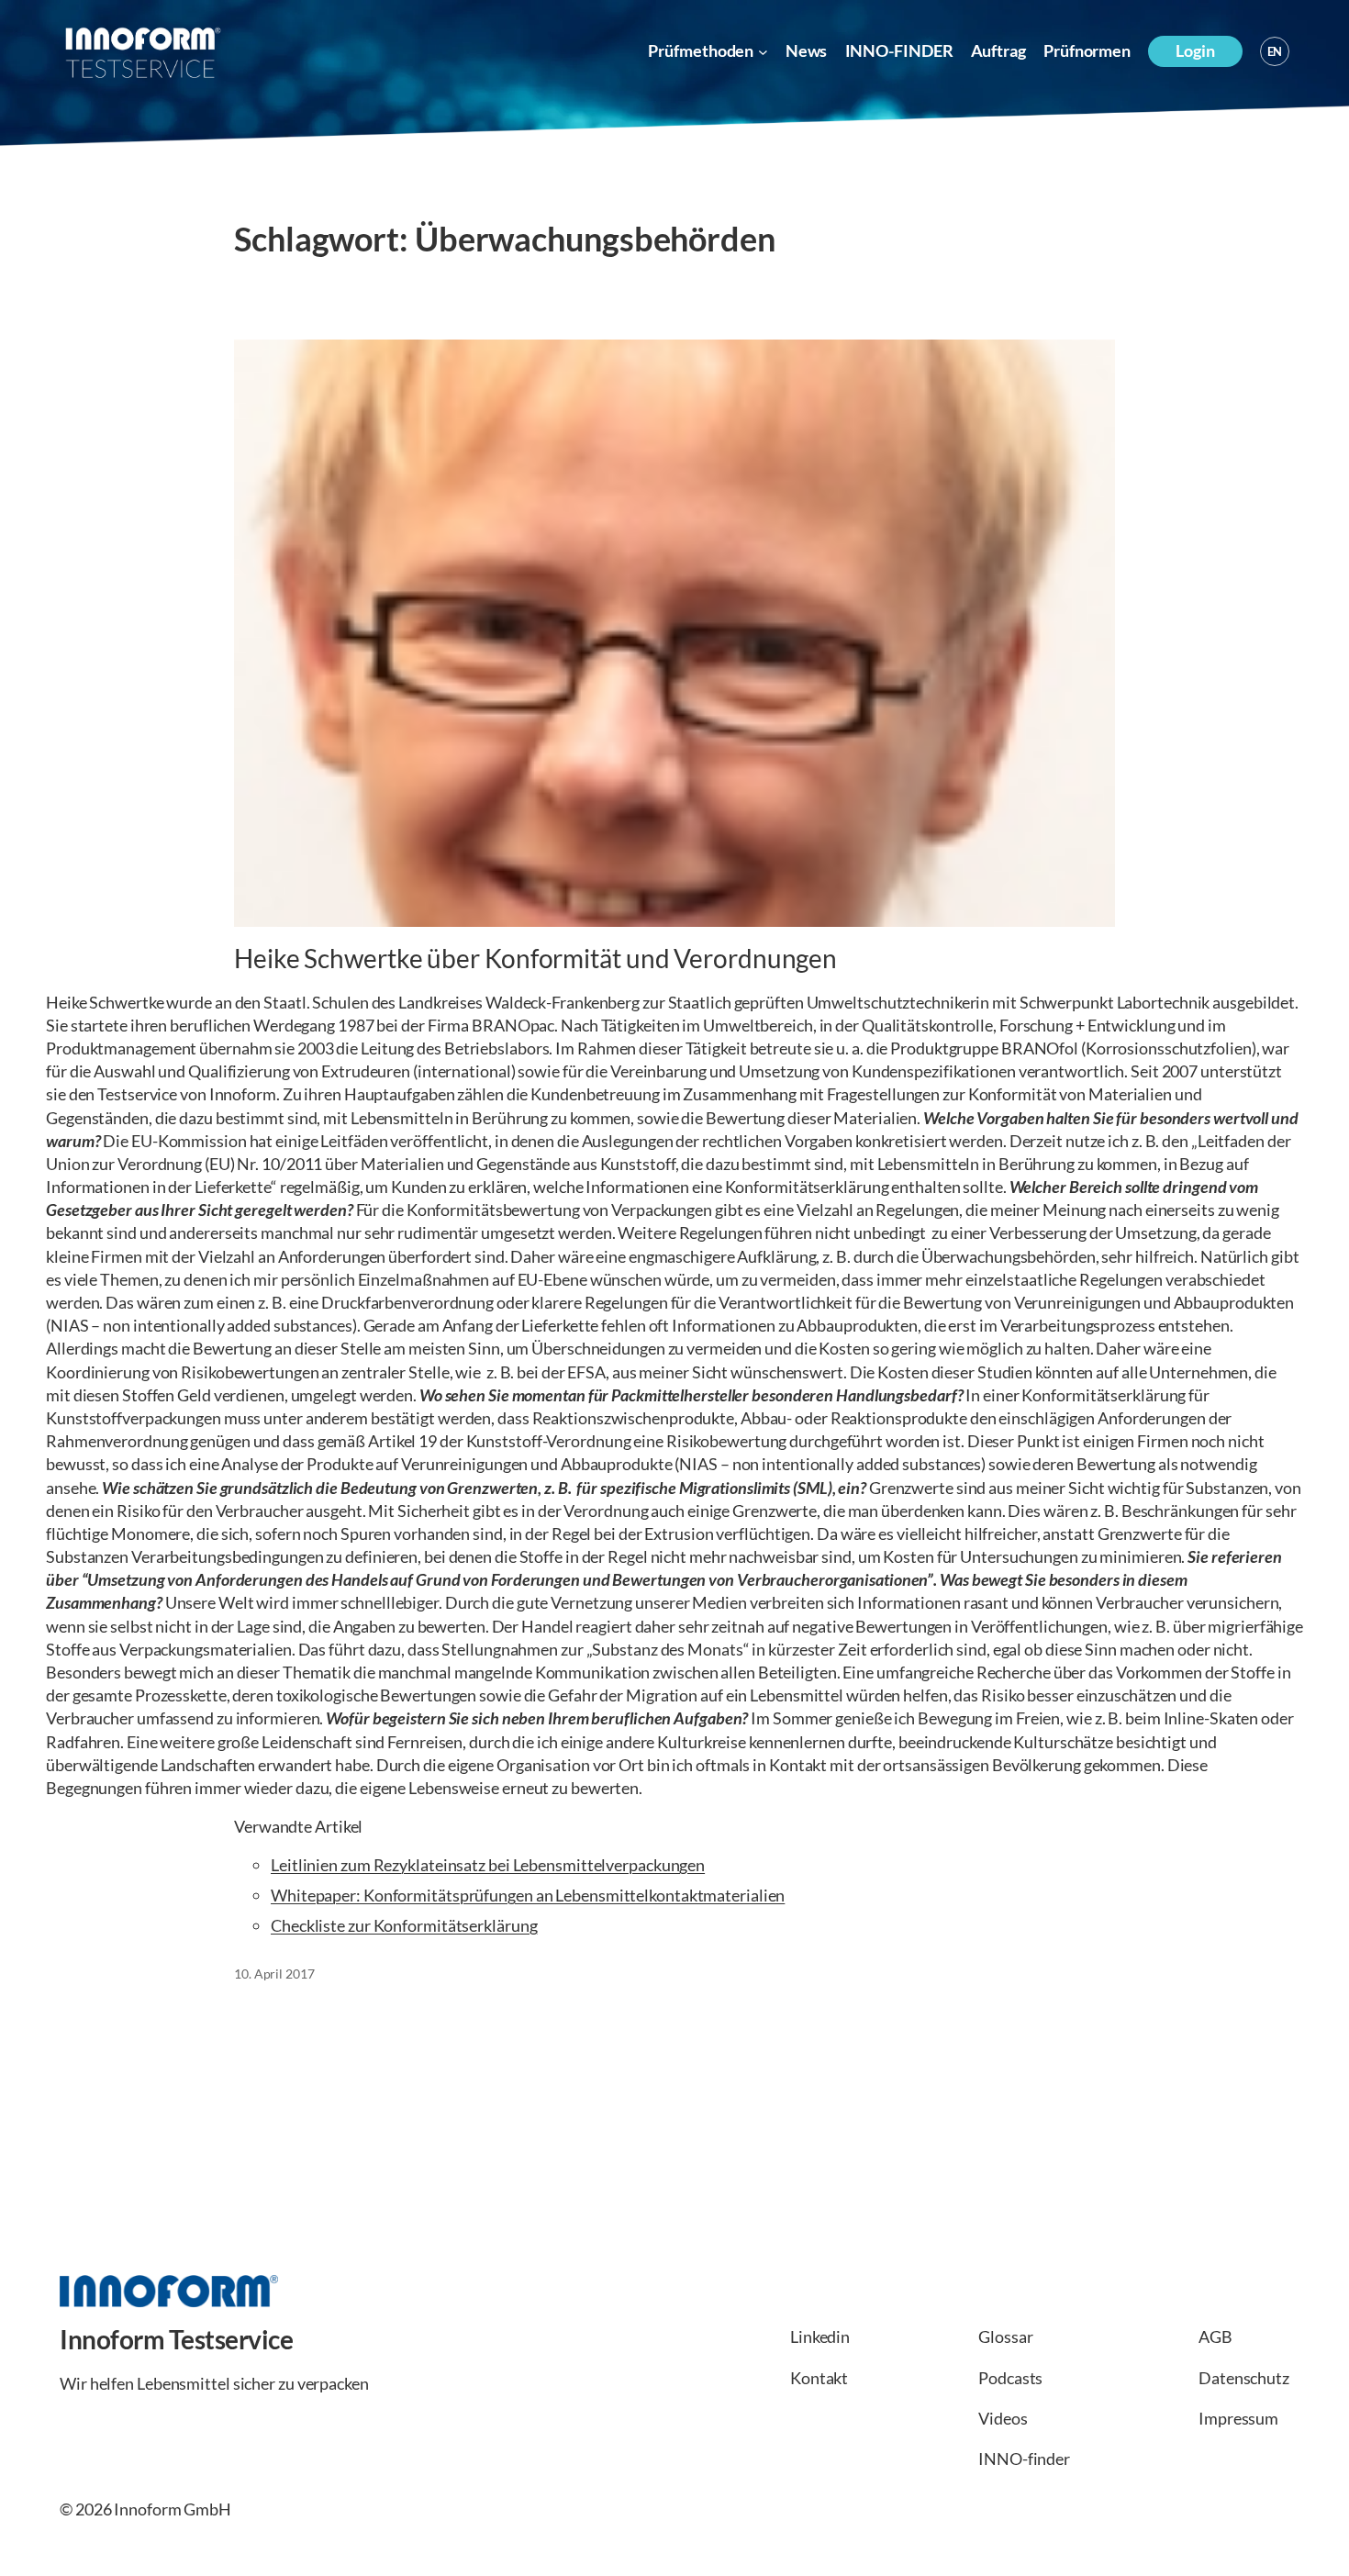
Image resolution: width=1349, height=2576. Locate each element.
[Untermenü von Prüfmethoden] (763, 52)
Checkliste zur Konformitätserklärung (404, 1925)
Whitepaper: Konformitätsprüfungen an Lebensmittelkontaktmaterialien (528, 1895)
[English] (1275, 51)
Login (1195, 50)
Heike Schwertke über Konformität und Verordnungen (535, 959)
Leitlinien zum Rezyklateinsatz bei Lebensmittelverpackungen (488, 1865)
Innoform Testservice (176, 2339)
